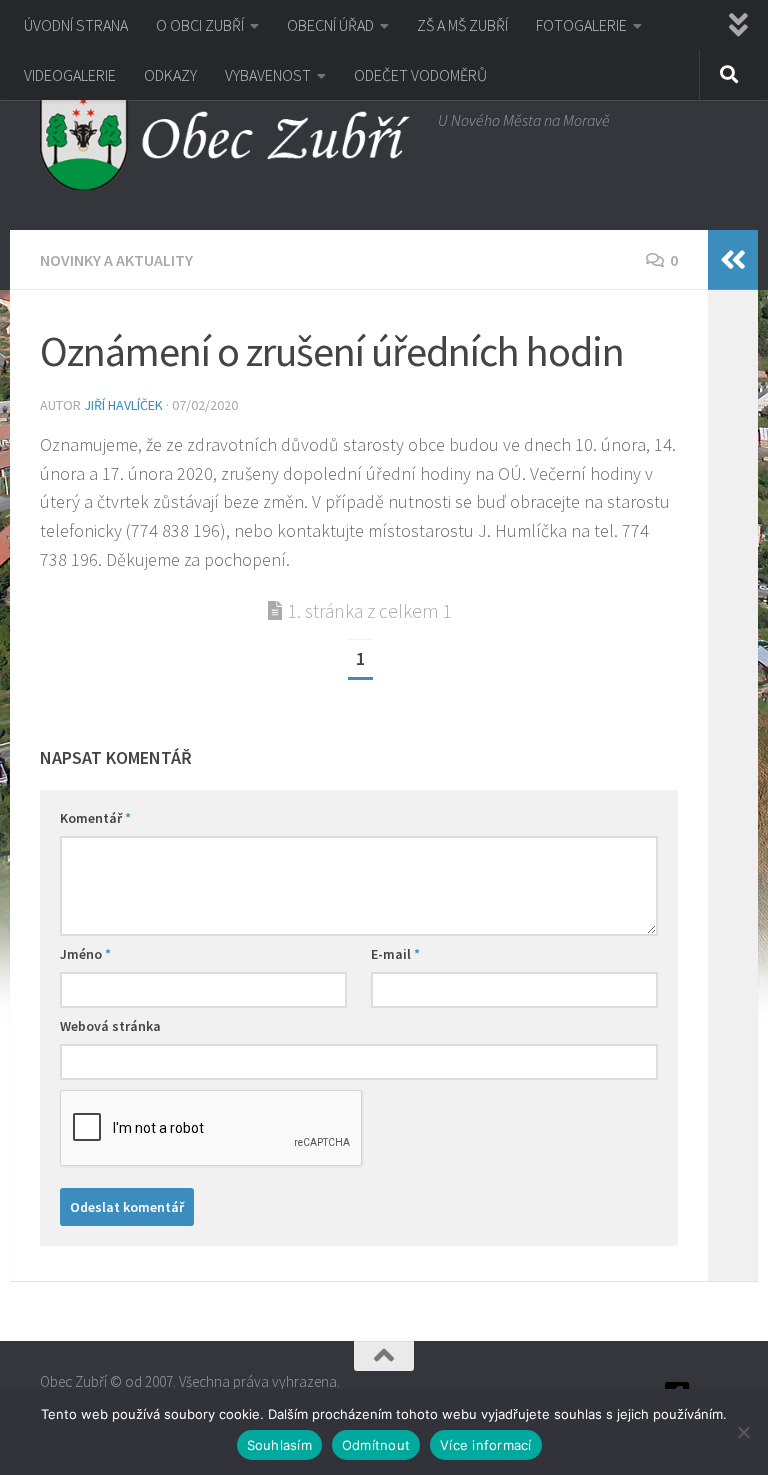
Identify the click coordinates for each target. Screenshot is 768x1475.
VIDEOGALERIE (70, 75)
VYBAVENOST (268, 75)
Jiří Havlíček (123, 405)
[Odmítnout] (743, 1432)
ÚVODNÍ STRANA (76, 25)
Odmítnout (376, 1445)
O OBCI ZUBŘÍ (200, 25)
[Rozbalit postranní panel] (733, 260)
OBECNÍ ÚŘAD (330, 25)
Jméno (85, 954)
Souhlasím (279, 1445)
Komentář (95, 818)
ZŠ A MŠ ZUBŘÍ (462, 25)
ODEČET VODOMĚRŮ (420, 75)
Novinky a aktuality (116, 260)
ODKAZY (170, 75)
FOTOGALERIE (581, 25)
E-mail (395, 954)
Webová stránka (110, 1026)
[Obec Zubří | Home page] (229, 140)
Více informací (486, 1445)
